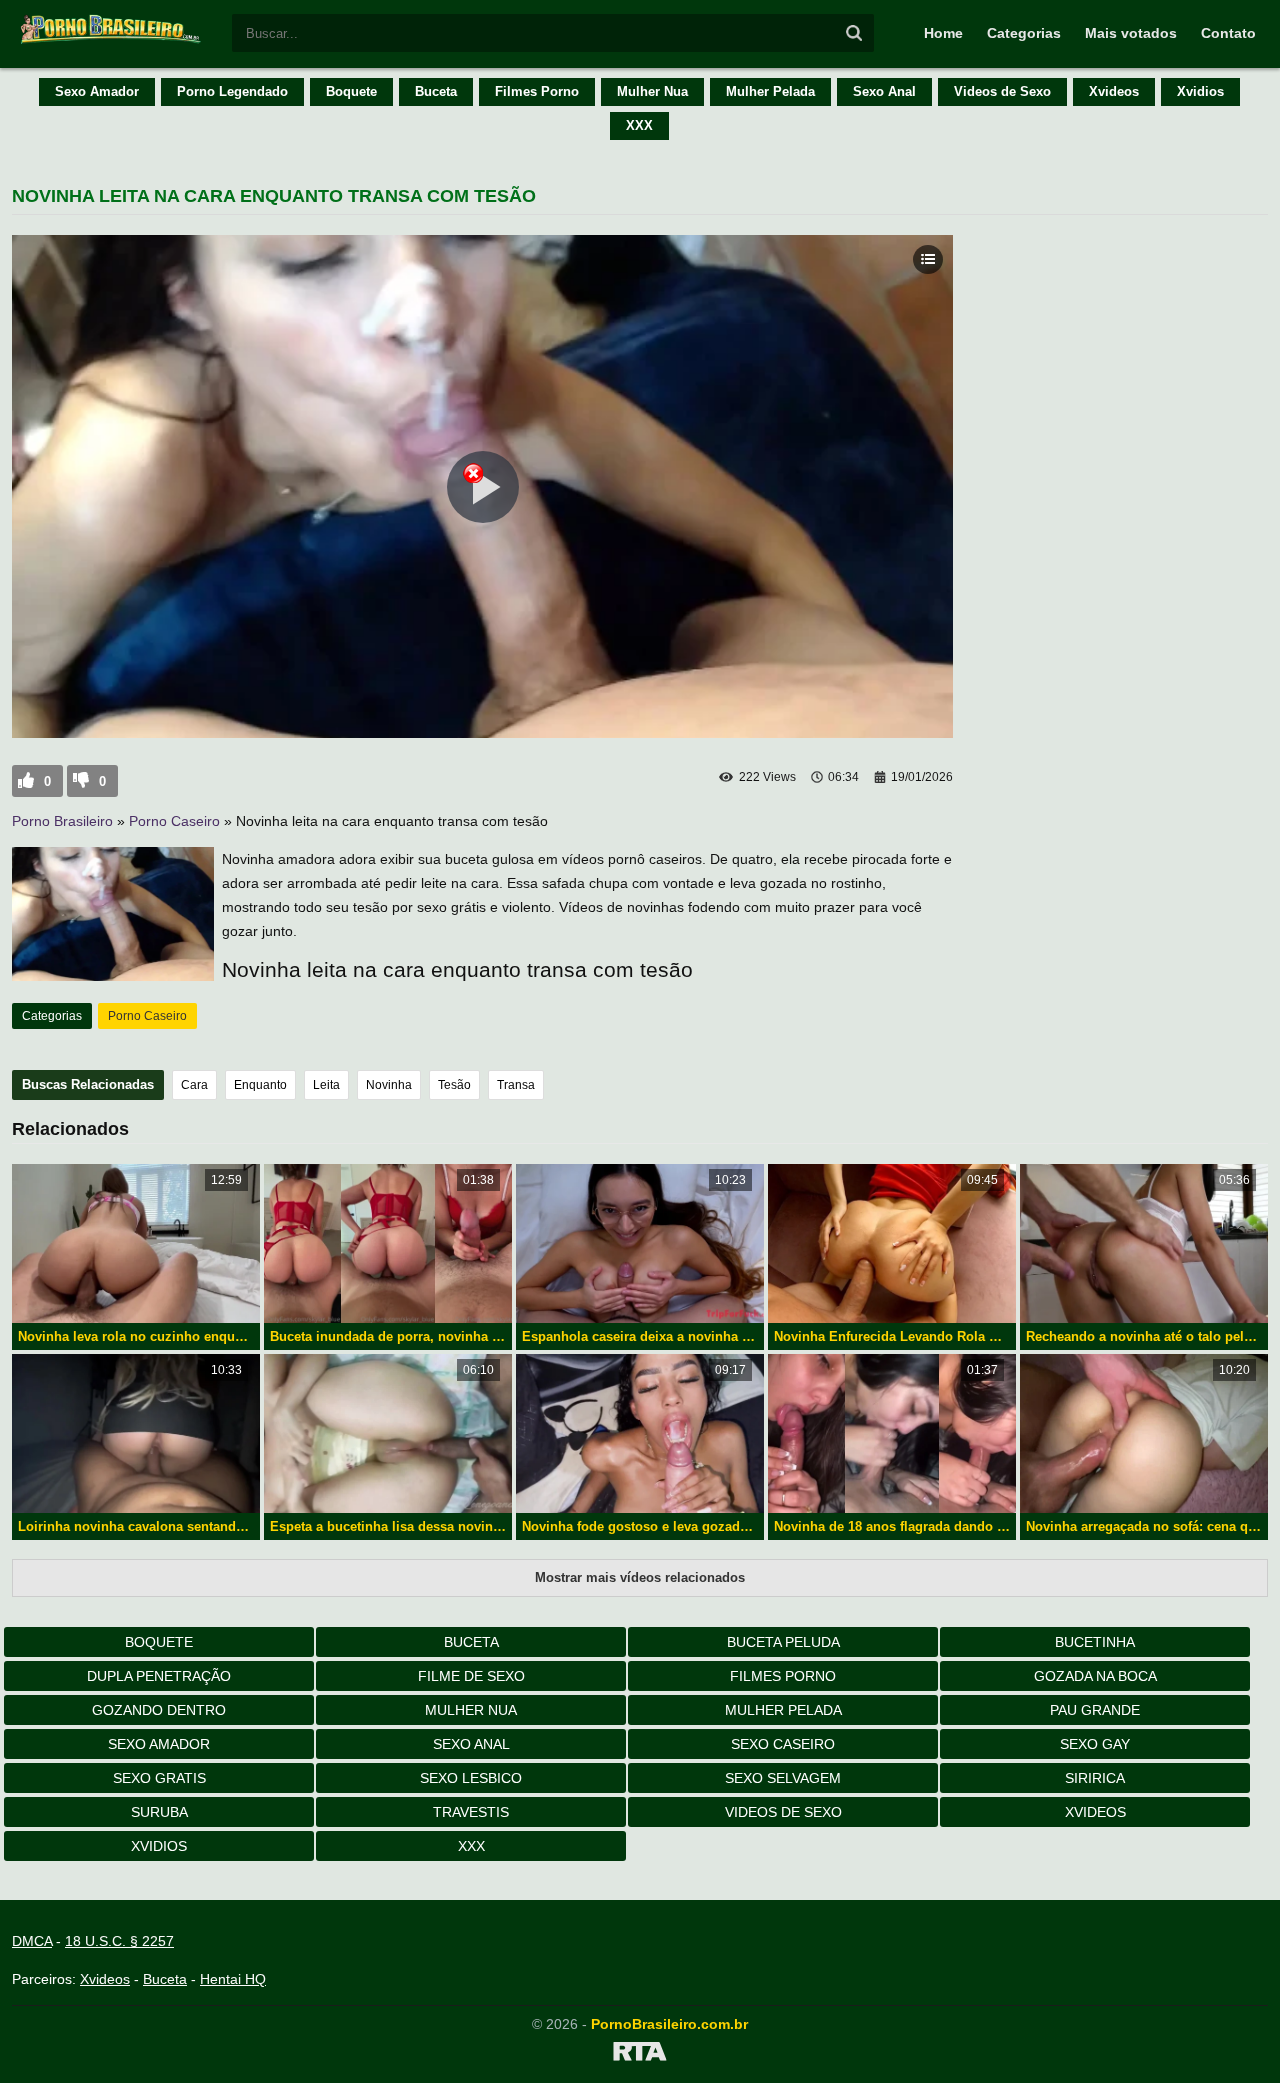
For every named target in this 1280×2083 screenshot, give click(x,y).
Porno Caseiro (174, 821)
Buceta (436, 91)
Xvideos (1114, 91)
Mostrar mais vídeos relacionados (640, 1577)
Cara (194, 1085)
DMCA (32, 1941)
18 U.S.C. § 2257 (119, 1941)
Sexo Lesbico (471, 1778)
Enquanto (260, 1085)
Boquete (351, 91)
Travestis (471, 1812)
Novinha (389, 1085)
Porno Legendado (232, 91)
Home (943, 33)
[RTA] (640, 2055)
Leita (326, 1085)
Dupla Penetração (159, 1676)
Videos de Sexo (1002, 91)
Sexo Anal (884, 91)
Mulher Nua (652, 91)
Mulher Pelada (770, 91)
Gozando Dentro (159, 1710)
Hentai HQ (233, 1979)
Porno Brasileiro (62, 821)
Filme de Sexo (471, 1676)
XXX (639, 125)
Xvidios (1200, 91)
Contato (1228, 33)
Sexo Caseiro (783, 1744)
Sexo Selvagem (783, 1778)
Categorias (1024, 33)
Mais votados (1131, 33)
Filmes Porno (537, 91)
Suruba (159, 1812)
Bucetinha (1095, 1642)
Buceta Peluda (783, 1642)
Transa (516, 1085)
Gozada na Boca (1095, 1676)
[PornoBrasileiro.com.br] (112, 42)
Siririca (1095, 1778)
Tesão (454, 1085)
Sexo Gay (1095, 1744)
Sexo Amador (97, 91)
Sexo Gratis (159, 1778)
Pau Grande (1095, 1710)
